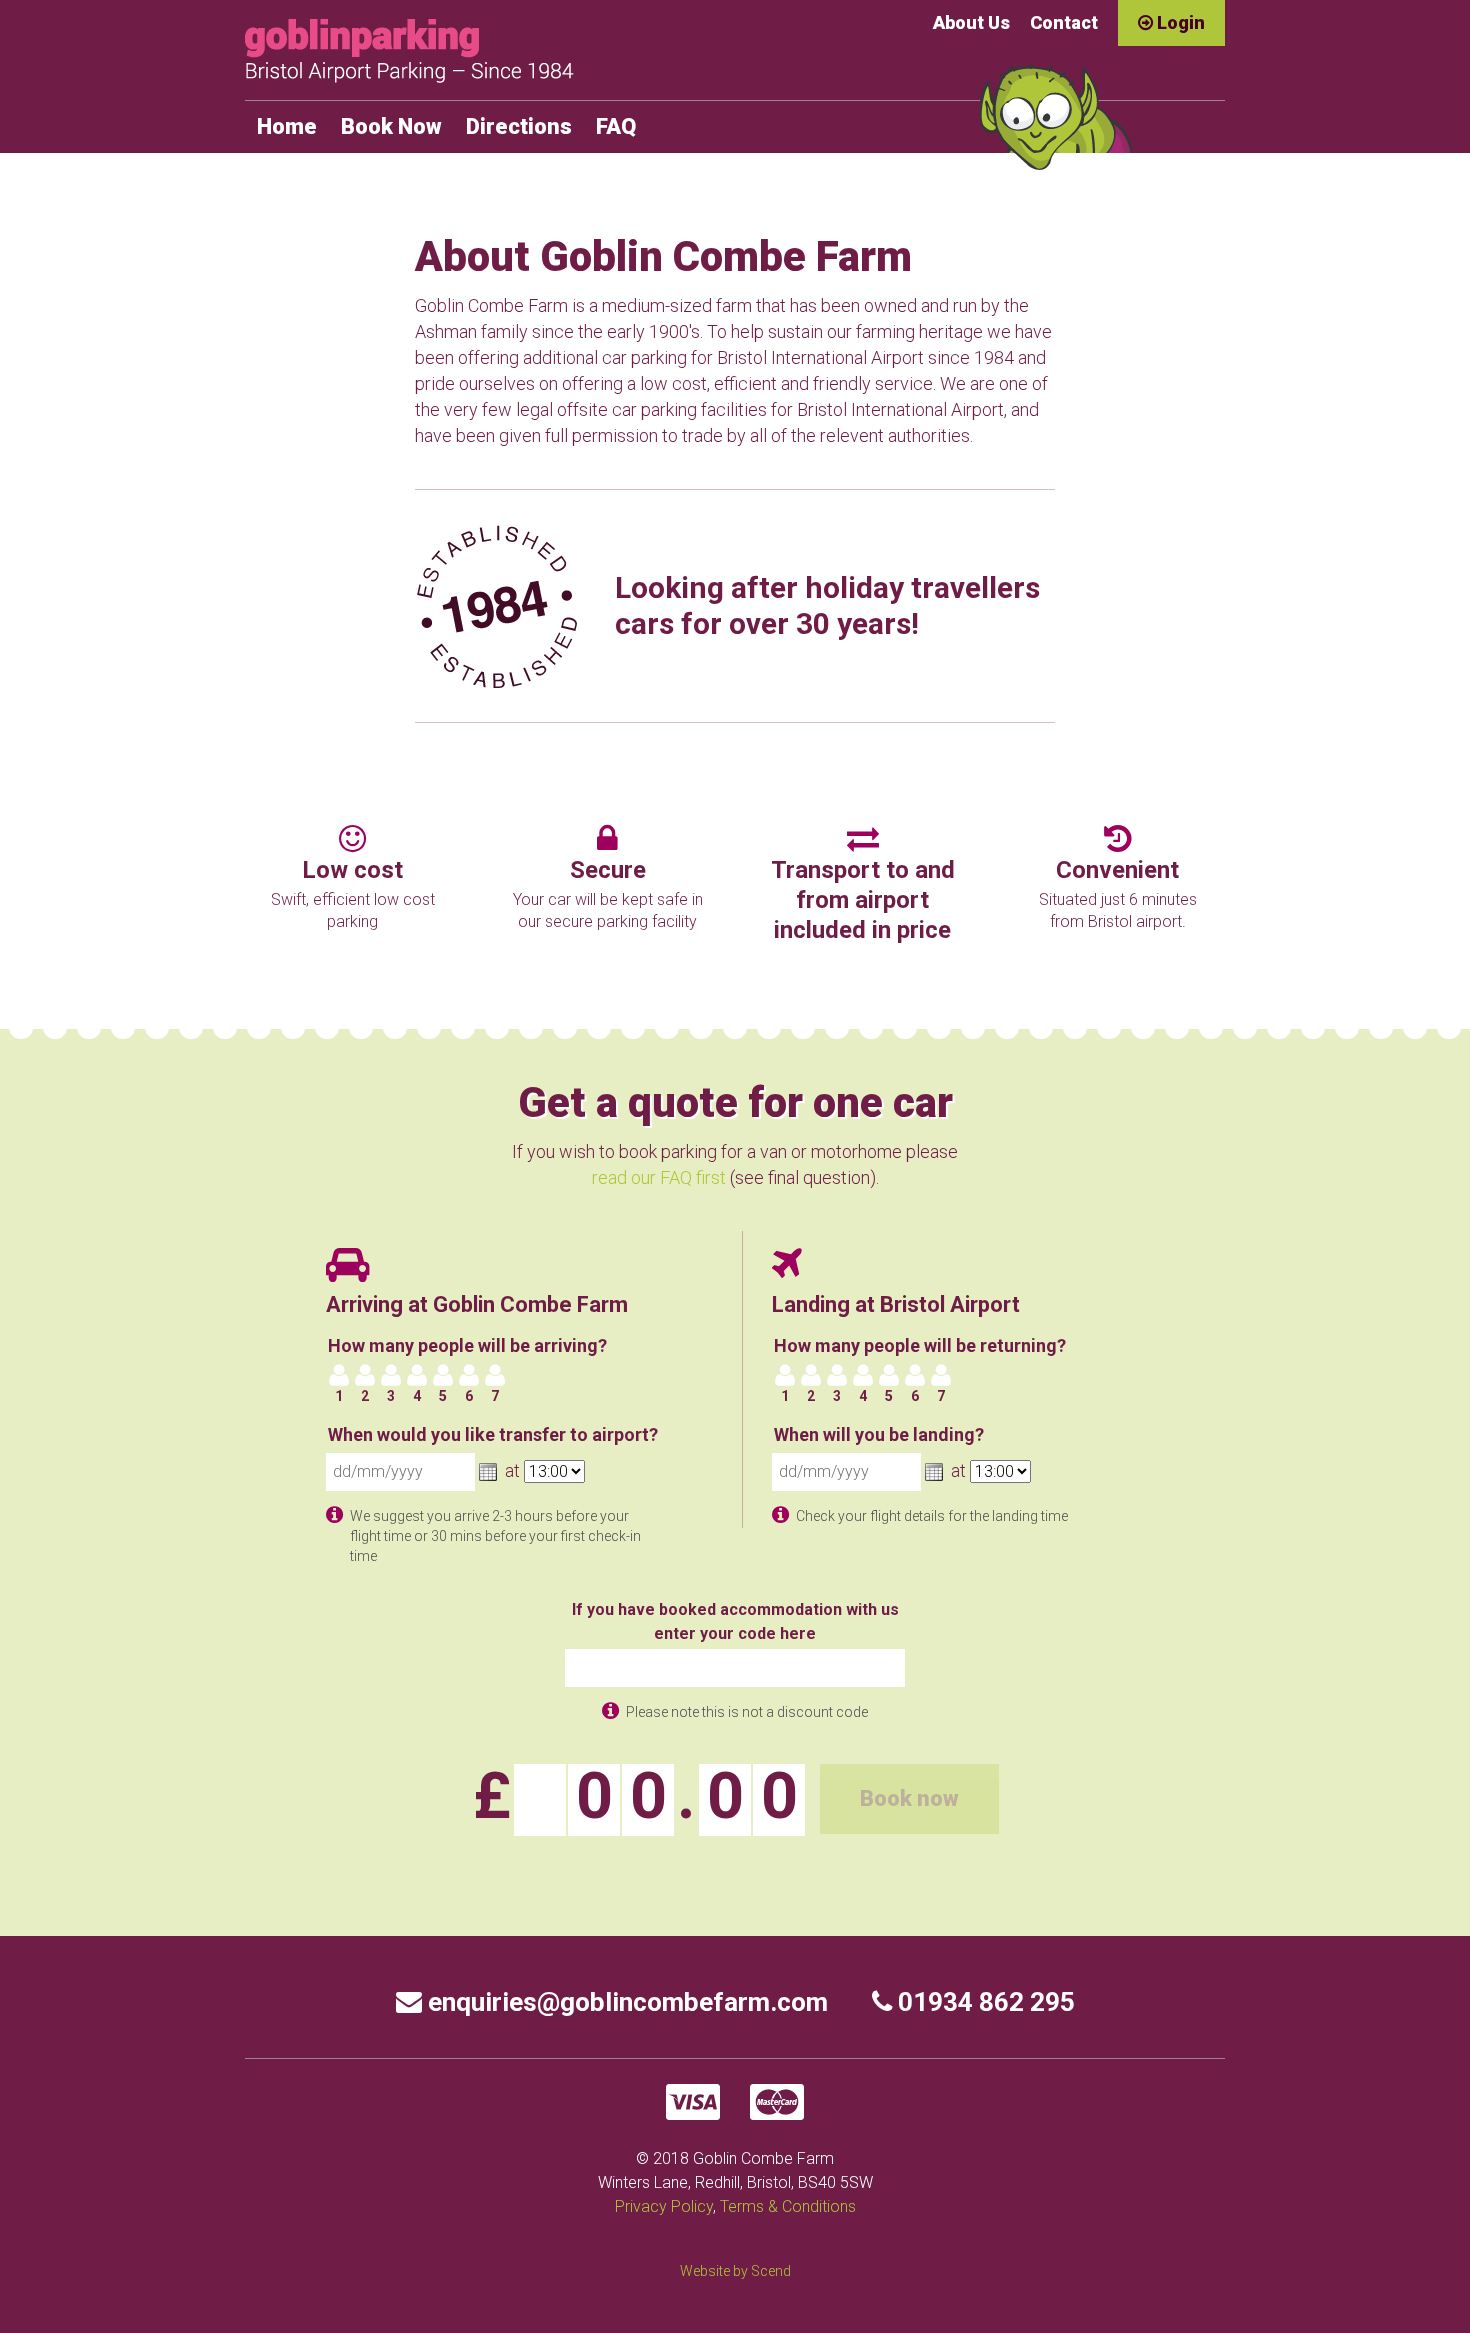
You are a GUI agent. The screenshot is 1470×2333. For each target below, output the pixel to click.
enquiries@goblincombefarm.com (625, 2002)
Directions (519, 126)
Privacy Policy (664, 2206)
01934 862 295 (983, 2002)
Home (287, 126)
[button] (488, 1472)
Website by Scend (735, 2271)
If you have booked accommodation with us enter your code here (735, 1621)
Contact (1064, 22)
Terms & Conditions (788, 2206)
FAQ (616, 126)
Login (1179, 22)
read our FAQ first (659, 1177)
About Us (971, 22)
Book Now (391, 126)
